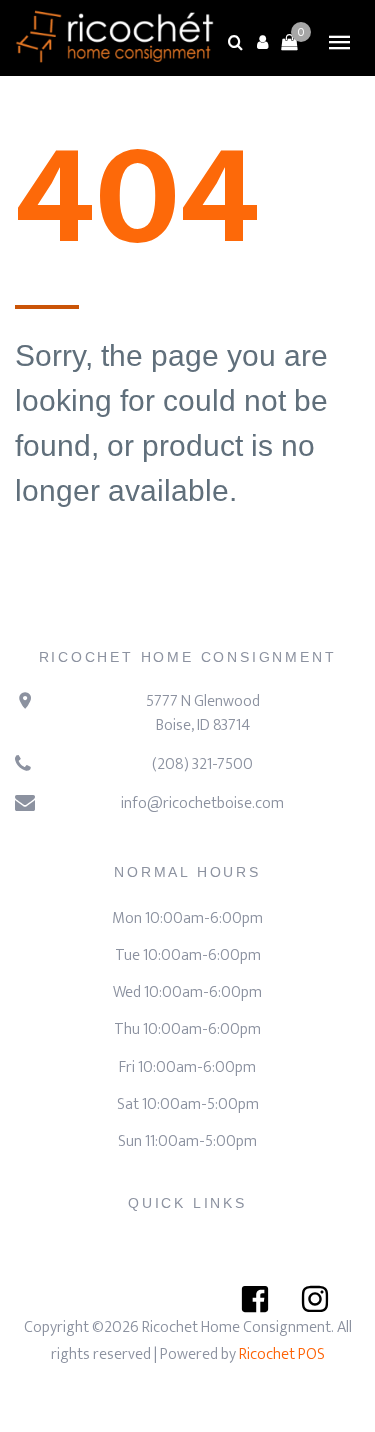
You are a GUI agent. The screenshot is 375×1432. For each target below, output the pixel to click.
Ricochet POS (282, 1354)
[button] (262, 42)
